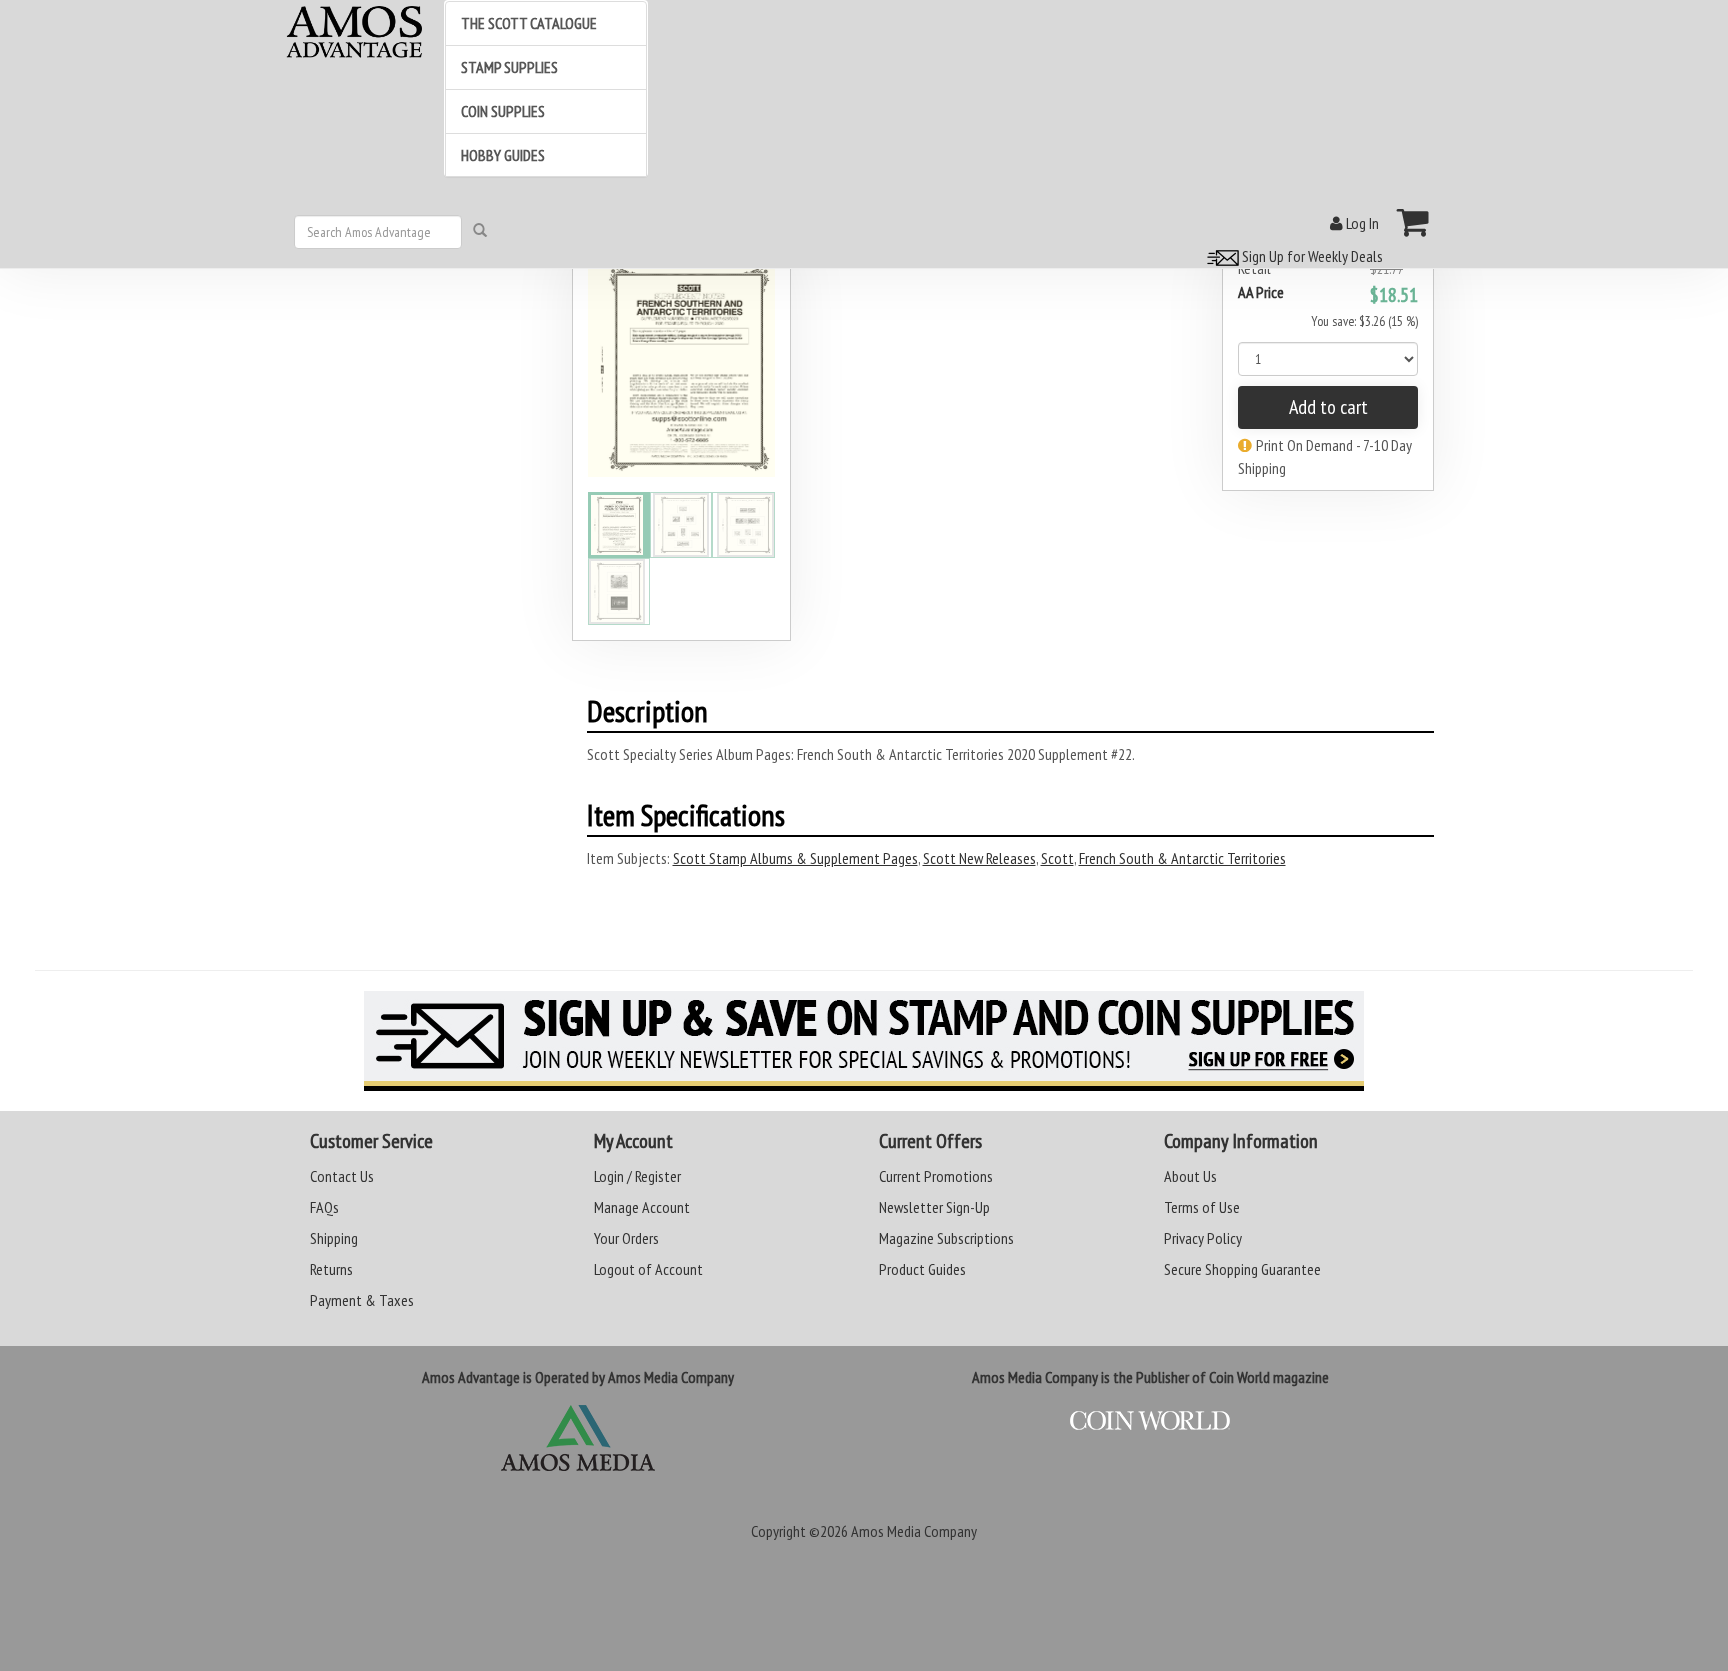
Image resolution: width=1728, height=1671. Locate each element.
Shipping (334, 1238)
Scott (1057, 858)
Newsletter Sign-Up (934, 1207)
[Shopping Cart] (1413, 222)
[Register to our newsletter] (864, 1041)
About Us (1190, 1176)
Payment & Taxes (362, 1300)
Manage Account (642, 1207)
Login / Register (637, 1176)
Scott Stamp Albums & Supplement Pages (795, 858)
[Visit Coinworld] (1150, 1421)
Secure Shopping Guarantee (1242, 1269)
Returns (331, 1269)
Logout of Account (648, 1269)
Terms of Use (1202, 1207)
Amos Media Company (914, 1531)
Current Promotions (936, 1176)
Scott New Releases (979, 858)
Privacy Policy (1203, 1238)
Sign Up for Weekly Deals (1311, 256)
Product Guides (922, 1269)
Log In (1361, 223)
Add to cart (1328, 407)
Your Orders (626, 1238)
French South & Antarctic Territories (1182, 858)
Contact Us (342, 1176)
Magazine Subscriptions (946, 1238)
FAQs (324, 1207)
